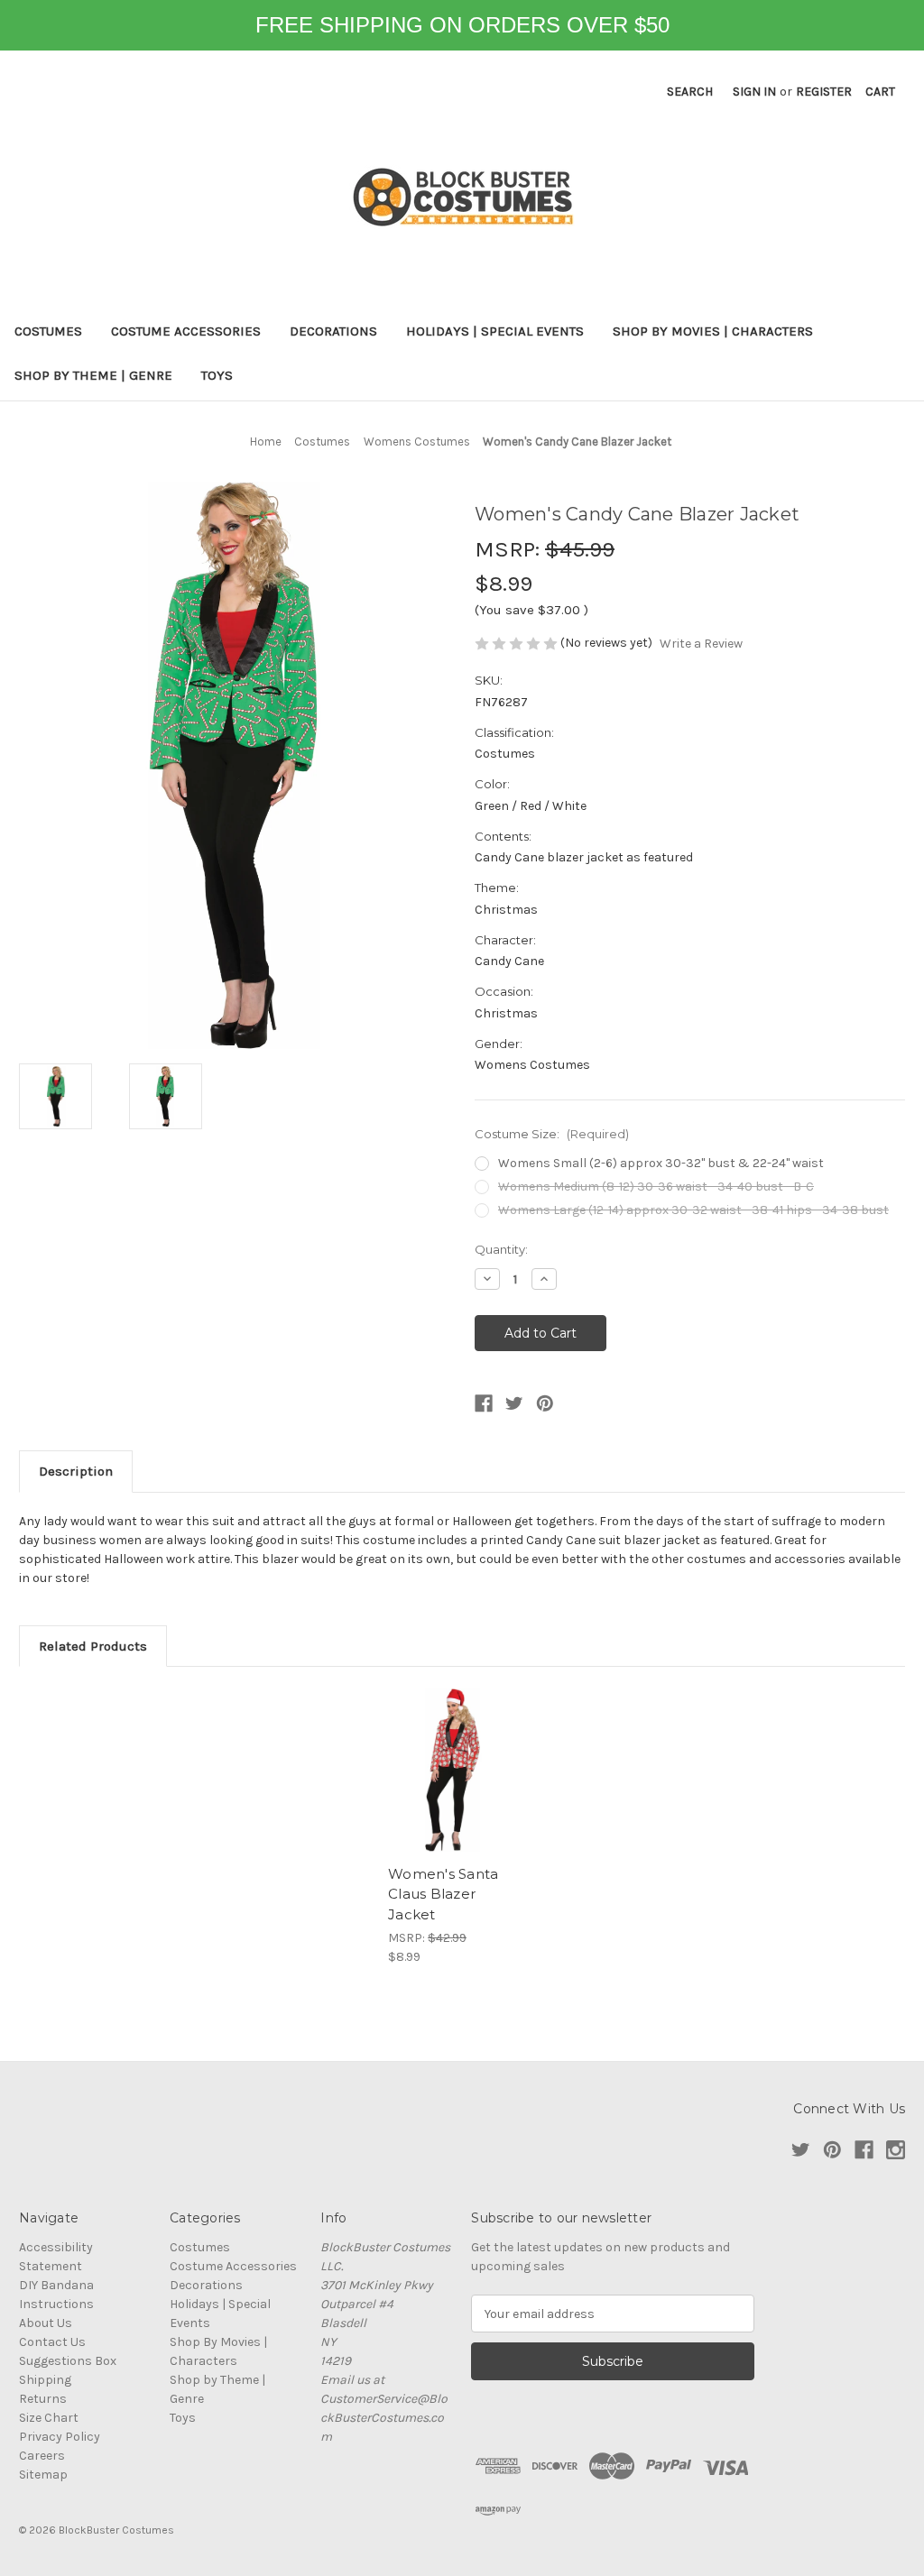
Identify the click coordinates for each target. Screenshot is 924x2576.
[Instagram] (896, 2150)
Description (76, 1471)
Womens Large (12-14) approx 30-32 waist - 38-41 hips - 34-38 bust (693, 1210)
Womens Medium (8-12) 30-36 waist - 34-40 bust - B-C (656, 1187)
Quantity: (501, 1249)
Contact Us (52, 2342)
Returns (43, 2399)
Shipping (45, 2380)
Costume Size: (552, 1134)
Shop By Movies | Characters (713, 331)
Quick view (453, 1771)
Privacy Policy (60, 2437)
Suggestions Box (68, 2361)
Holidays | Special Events (495, 331)
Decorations (333, 331)
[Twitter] (514, 1403)
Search (690, 92)
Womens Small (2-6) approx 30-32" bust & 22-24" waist (661, 1163)
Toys (217, 375)
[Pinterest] (545, 1403)
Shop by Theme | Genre (93, 375)
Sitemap (43, 2475)
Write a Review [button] (701, 644)
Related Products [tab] (93, 1646)
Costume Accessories (186, 331)
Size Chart (49, 2418)
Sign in (754, 92)
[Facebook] (484, 1403)
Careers (42, 2456)
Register (824, 92)
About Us (46, 2323)
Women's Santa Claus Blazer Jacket (443, 1894)
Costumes (48, 331)
